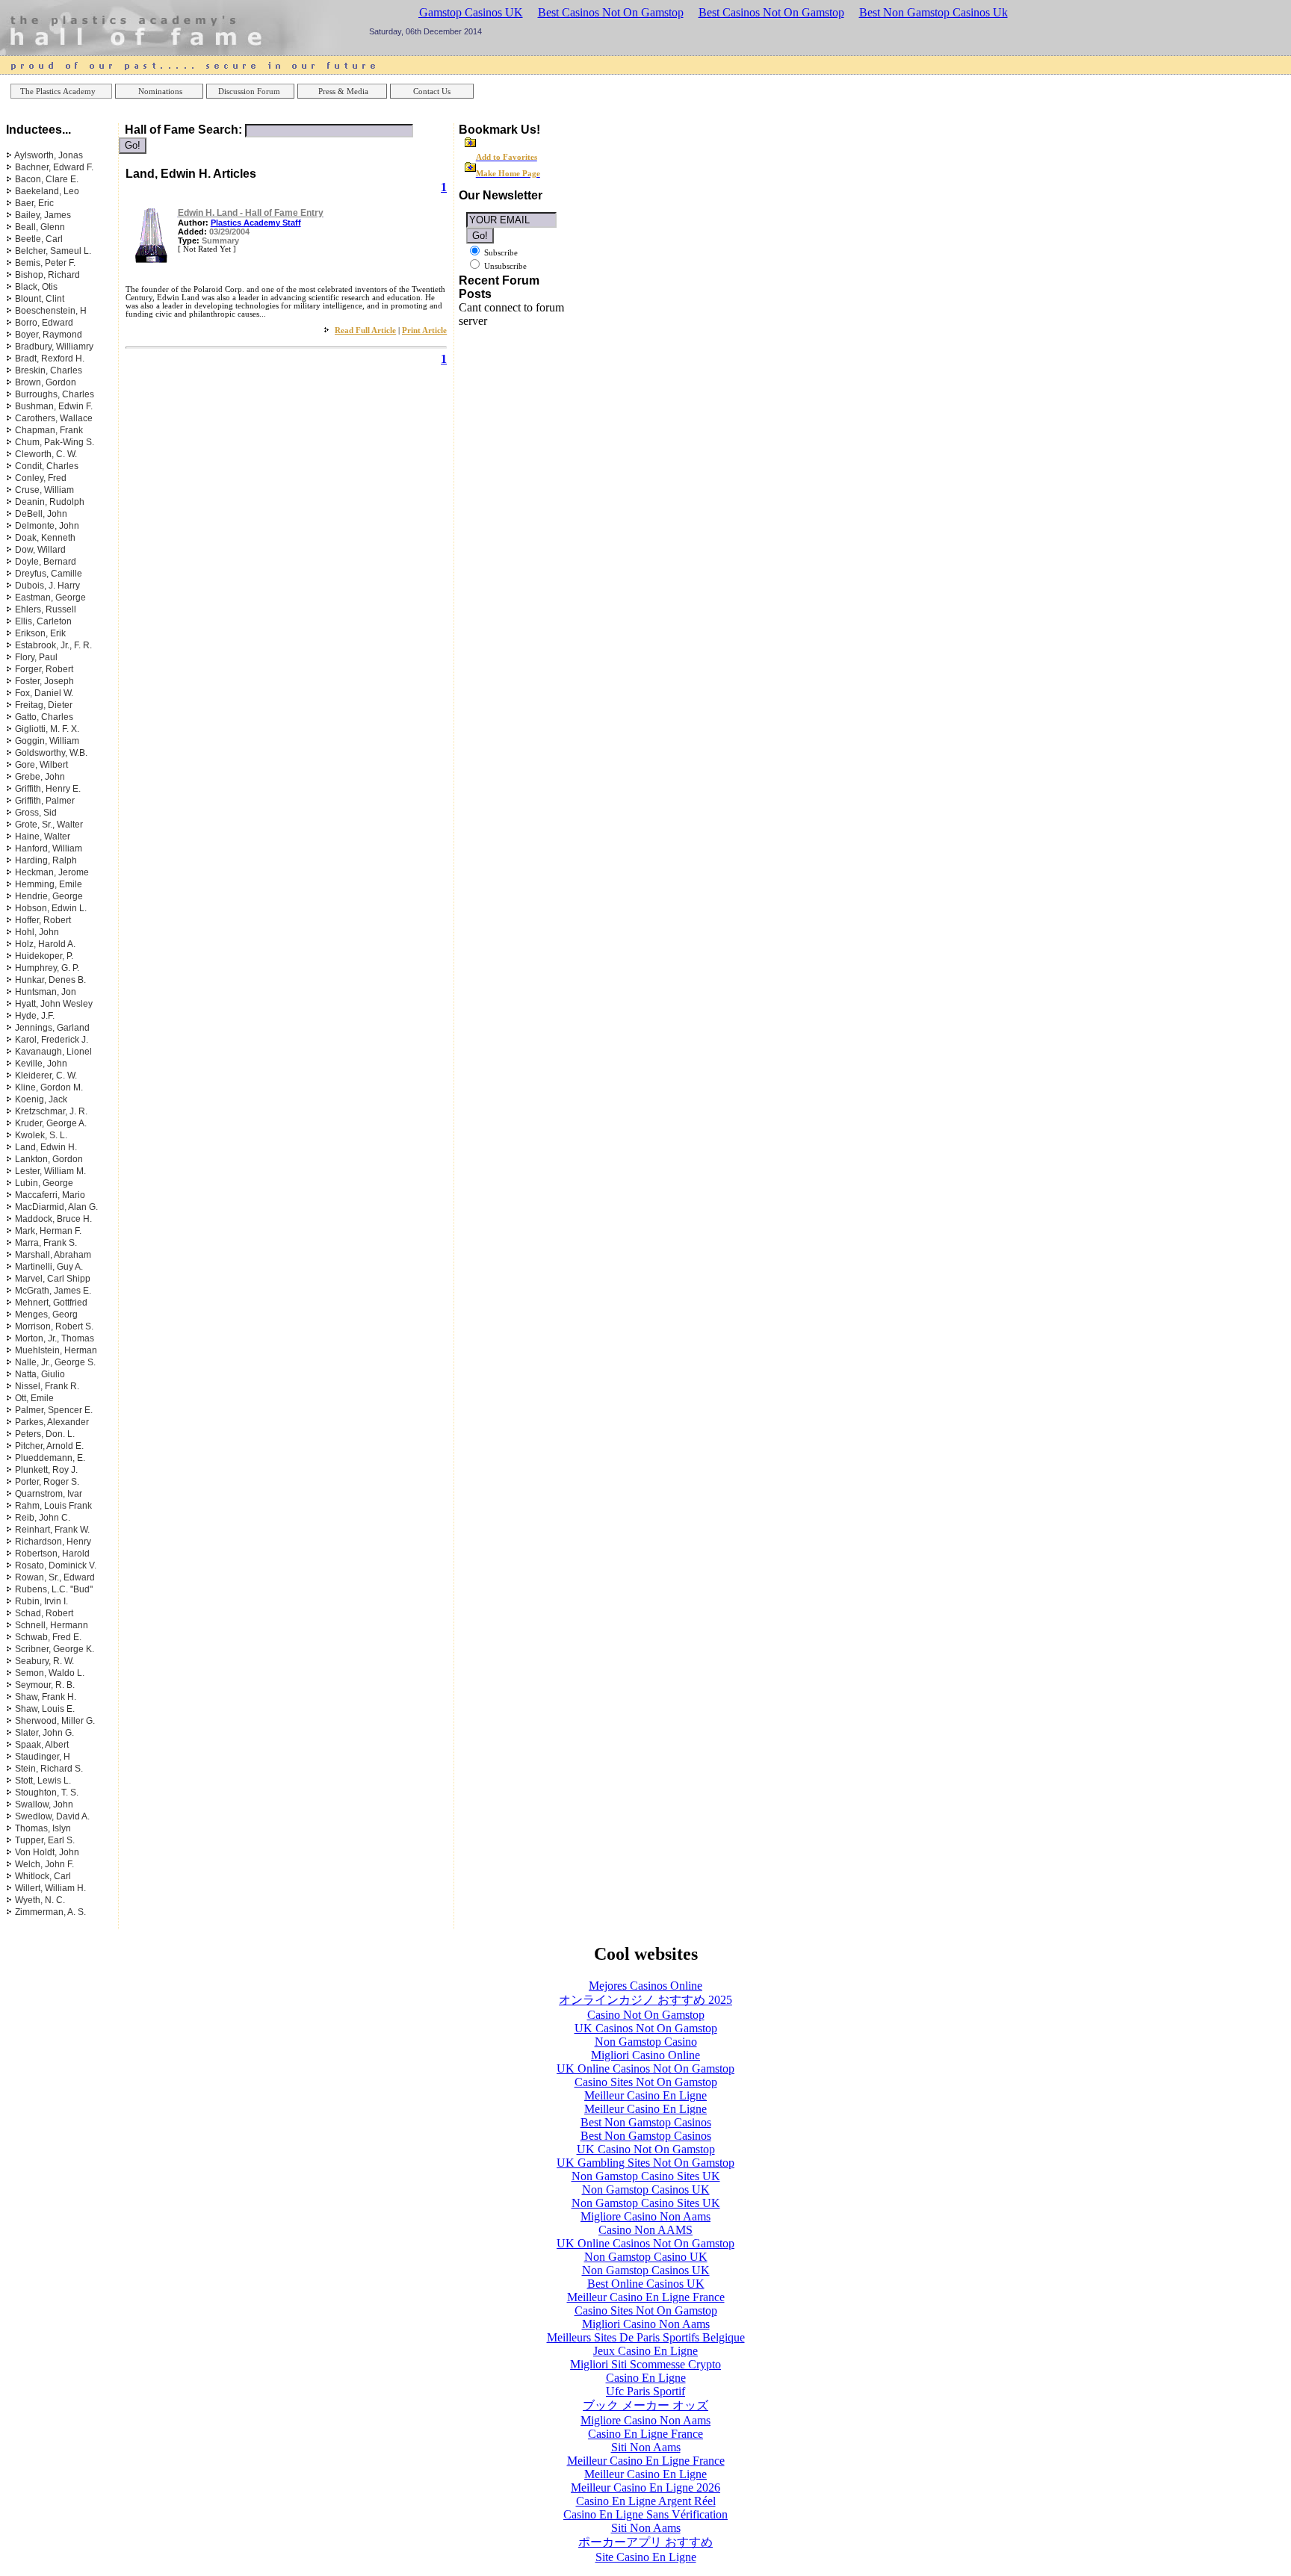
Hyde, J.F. (35, 1016)
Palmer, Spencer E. (54, 1410)
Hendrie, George (49, 896)
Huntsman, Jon (46, 992)
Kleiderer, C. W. (46, 1076)
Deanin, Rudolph (50, 502)
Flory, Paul (36, 657)
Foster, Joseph (44, 681)
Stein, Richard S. (49, 1769)
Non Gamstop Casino (646, 2042)
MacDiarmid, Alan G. (56, 1207)
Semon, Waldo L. (50, 1673)
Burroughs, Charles (55, 394)
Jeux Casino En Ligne (645, 2351)
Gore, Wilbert (41, 765)
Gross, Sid (36, 813)
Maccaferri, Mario (50, 1195)
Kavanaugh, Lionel (53, 1052)
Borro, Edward (44, 323)
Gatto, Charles (44, 717)
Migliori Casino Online (645, 2055)
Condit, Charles (47, 466)
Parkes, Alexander (52, 1422)
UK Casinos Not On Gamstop (646, 2028)
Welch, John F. (44, 1864)
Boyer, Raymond (49, 335)
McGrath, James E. (53, 1291)
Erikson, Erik (40, 633)
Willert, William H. (50, 1888)
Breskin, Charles (49, 370)
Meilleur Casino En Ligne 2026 (645, 2487)
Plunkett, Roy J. (46, 1470)
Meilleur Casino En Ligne (645, 2095)
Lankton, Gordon (49, 1159)
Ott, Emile (34, 1398)
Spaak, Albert (42, 1745)
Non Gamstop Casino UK (646, 2257)
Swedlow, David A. (52, 1816)
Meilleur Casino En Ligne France (646, 2297)
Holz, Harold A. (45, 944)
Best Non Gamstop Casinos (646, 2122)
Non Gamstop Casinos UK (646, 2189)
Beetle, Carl (39, 239)
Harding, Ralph (46, 860)
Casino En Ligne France (645, 2434)
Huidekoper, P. (44, 956)
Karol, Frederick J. (52, 1040)
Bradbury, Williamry (54, 347)
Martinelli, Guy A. (49, 1267)
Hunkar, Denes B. (50, 980)
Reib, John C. (43, 1518)
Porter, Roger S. (47, 1482)
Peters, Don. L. (45, 1434)
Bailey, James (43, 215)
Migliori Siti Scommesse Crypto (645, 2364)
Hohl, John (37, 932)
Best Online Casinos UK (646, 2284)
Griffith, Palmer (45, 801)
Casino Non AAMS (645, 2230)
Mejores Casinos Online (645, 1986)
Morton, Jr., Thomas (55, 1338)
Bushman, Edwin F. (54, 406)
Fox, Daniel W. (44, 693)
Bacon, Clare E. (47, 179)
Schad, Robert (44, 1613)
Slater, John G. (44, 1733)
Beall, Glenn (40, 227)
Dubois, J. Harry (47, 586)
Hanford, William (49, 848)
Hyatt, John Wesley (54, 1004)
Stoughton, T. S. (47, 1793)
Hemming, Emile (49, 884)
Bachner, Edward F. (54, 167)
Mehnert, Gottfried (51, 1303)
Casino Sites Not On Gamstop (646, 2082)
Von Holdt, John (47, 1852)
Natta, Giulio (40, 1374)
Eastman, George (50, 598)
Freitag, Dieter (44, 705)
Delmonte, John (47, 526)
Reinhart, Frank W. (52, 1530)
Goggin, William (47, 741)
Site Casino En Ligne (646, 2557)
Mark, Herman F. (48, 1231)
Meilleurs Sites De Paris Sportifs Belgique (646, 2337)
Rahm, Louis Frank (53, 1506)
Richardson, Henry (53, 1542)
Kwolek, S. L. (41, 1135)
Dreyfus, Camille (49, 574)
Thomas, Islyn (43, 1828)
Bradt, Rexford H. (50, 359)
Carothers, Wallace (54, 418)
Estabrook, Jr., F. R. (53, 645)
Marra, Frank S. (46, 1243)
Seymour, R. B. (45, 1685)
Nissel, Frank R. (47, 1386)
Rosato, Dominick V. (56, 1565)
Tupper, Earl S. (45, 1840)
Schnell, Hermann (52, 1625)
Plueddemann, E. (50, 1458)
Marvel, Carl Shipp (53, 1279)
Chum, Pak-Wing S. (55, 442)
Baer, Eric (34, 203)
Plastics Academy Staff (256, 223)
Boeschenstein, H (51, 311)
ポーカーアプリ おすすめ (645, 2542)
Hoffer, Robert (43, 920)
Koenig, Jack (41, 1099)
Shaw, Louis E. (45, 1709)
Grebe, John (40, 777)
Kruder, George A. (51, 1123)
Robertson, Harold (52, 1554)
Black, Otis (36, 287)
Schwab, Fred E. (48, 1637)
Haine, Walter (43, 837)
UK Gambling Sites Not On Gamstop (645, 2163)
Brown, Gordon (46, 382)
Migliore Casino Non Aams (645, 2216)
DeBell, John (41, 514)
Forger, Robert (44, 669)
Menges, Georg (46, 1315)
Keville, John (41, 1064)
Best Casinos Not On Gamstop (611, 12)
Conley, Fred (41, 478)
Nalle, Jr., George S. (55, 1362)
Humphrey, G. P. (47, 968)
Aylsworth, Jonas (49, 155)
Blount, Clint (40, 299)
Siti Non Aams (646, 2447)
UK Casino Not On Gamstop (646, 2149)
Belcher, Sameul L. (53, 251)
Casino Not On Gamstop (646, 2015)
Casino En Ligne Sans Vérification (645, 2514)
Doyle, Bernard (46, 562)
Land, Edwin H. (46, 1147)
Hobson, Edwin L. (51, 908)
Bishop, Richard (47, 275)
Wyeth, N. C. (40, 1900)
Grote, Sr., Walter (49, 825)
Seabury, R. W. (44, 1661)
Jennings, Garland (52, 1028)
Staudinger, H (43, 1757)
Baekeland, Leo (47, 191)
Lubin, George (44, 1183)
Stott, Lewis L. (43, 1781)
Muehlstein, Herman (56, 1350)
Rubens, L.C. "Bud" (54, 1589)
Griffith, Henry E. (48, 789)
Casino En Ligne (646, 2378)
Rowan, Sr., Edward (55, 1577)
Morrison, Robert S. (54, 1326)
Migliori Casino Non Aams (646, 2324)
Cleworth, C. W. (46, 454)
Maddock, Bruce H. (53, 1219)
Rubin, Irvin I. (41, 1601)
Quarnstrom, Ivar (49, 1494)
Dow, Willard (40, 550)
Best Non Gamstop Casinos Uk (934, 12)
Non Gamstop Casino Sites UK (646, 2176)
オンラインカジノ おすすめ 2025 (645, 2000)
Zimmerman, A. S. (50, 1912)
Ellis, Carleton (43, 621)
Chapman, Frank (49, 430)
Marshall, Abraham (53, 1255)
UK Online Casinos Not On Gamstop (645, 2068)
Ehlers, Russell (46, 609)
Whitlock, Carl (43, 1876)
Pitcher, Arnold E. (49, 1446)
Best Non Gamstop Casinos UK (447, 12)
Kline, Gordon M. (49, 1087)
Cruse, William (44, 490)
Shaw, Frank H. (46, 1697)
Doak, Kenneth (45, 538)
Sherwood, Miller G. (55, 1721)
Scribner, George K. (55, 1649)
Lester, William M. (50, 1171)
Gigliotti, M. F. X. (47, 729)
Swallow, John (44, 1804)
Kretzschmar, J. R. (51, 1111)
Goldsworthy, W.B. (51, 753)
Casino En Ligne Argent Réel (646, 2501)
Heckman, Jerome (52, 872)
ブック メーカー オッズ (645, 2405)
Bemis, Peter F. (45, 263)
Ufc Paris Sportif (645, 2391)
